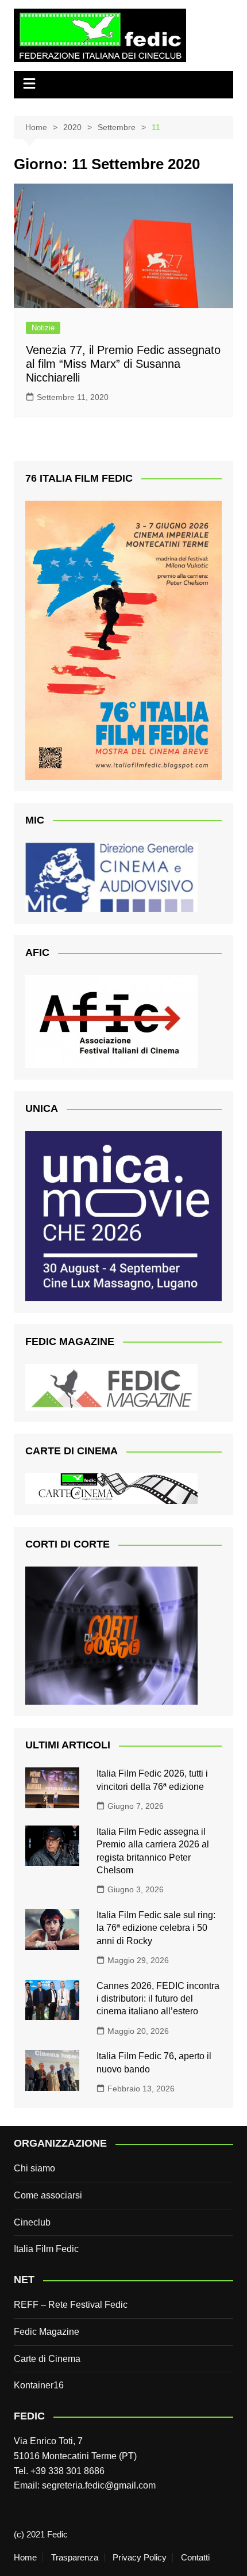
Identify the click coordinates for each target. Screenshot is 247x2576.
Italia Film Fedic (46, 2249)
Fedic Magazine (47, 2332)
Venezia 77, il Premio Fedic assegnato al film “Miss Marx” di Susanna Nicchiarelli (123, 364)
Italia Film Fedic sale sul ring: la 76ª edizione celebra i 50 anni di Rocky (156, 1928)
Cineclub (32, 2222)
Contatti (195, 2558)
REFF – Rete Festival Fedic (71, 2305)
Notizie (43, 328)
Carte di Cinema (47, 2359)
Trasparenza (75, 2558)
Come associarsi (48, 2195)
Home (25, 2558)
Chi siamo (34, 2168)
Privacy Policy (140, 2558)
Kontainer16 (39, 2385)
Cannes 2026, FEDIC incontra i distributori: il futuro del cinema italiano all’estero (158, 1999)
